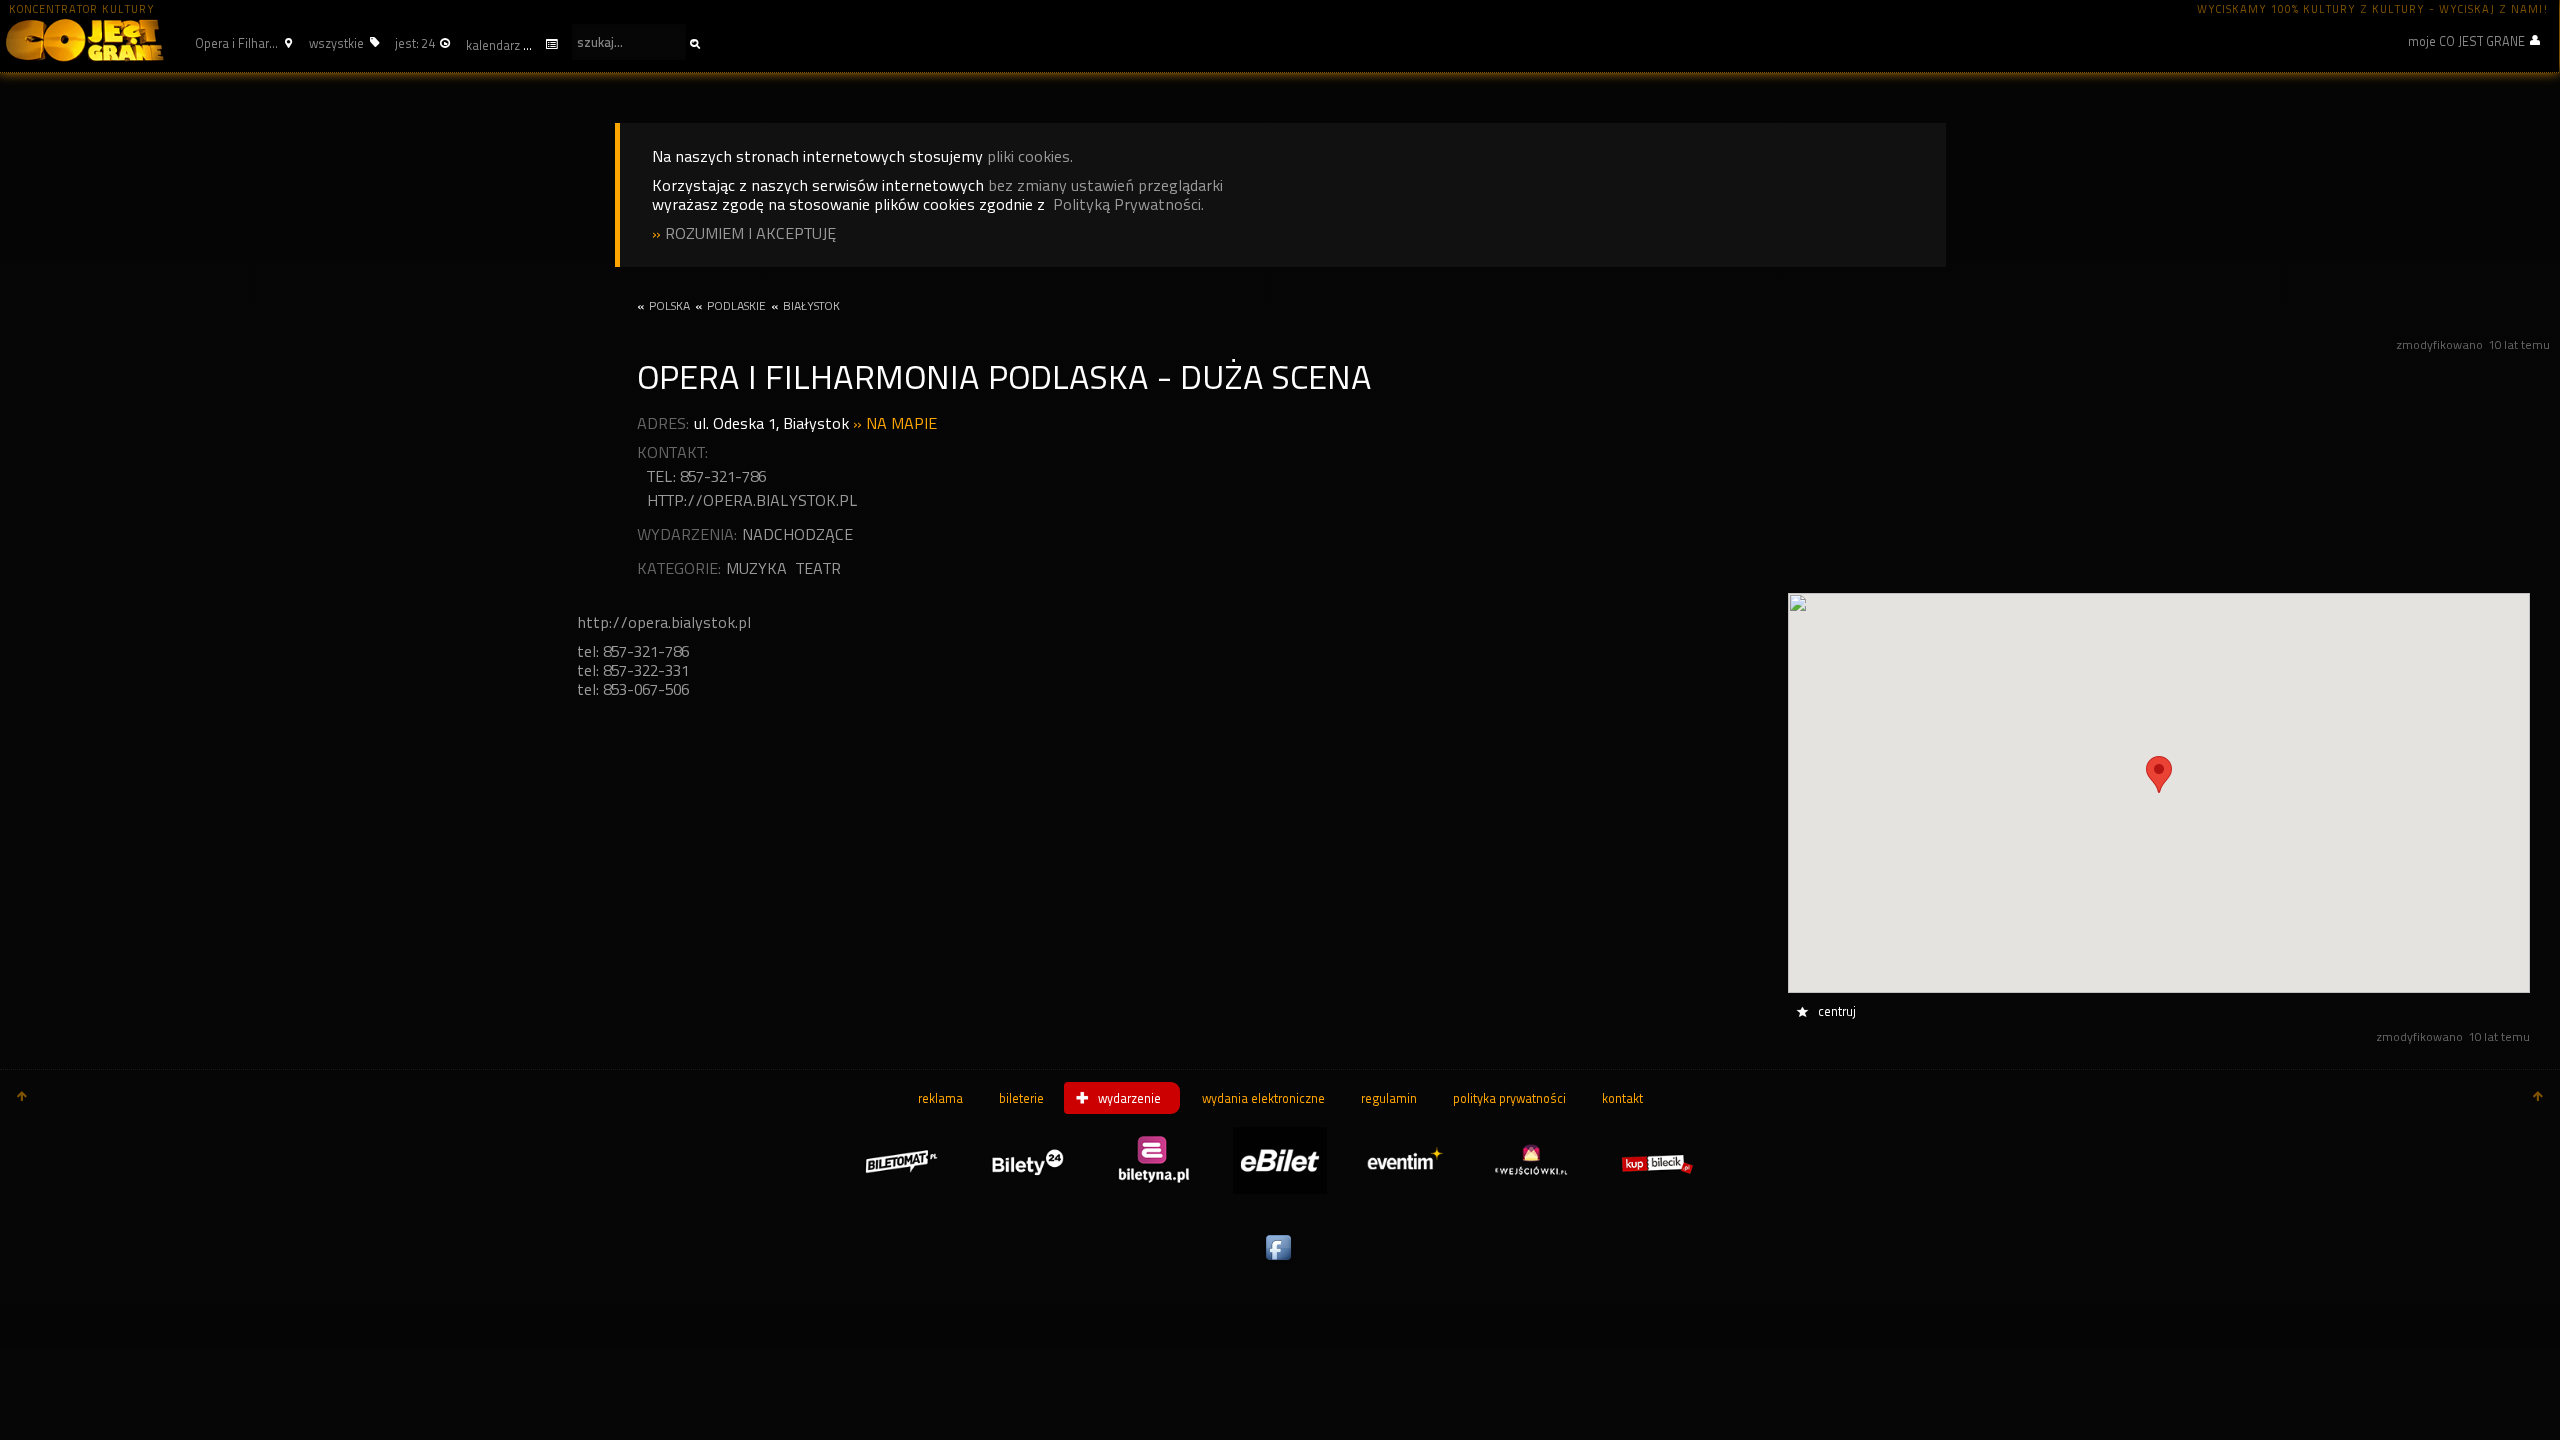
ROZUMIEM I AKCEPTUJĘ (750, 233)
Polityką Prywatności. (1128, 204)
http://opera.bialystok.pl (752, 500)
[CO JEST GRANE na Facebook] (1280, 1261)
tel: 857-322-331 (633, 670)
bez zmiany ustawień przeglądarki (1105, 185)
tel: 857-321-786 (706, 476)
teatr (818, 568)
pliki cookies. (1030, 156)
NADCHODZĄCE (797, 534)
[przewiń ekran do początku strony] (22, 1098)
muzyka (756, 568)
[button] (241, 43)
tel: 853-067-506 (633, 689)
